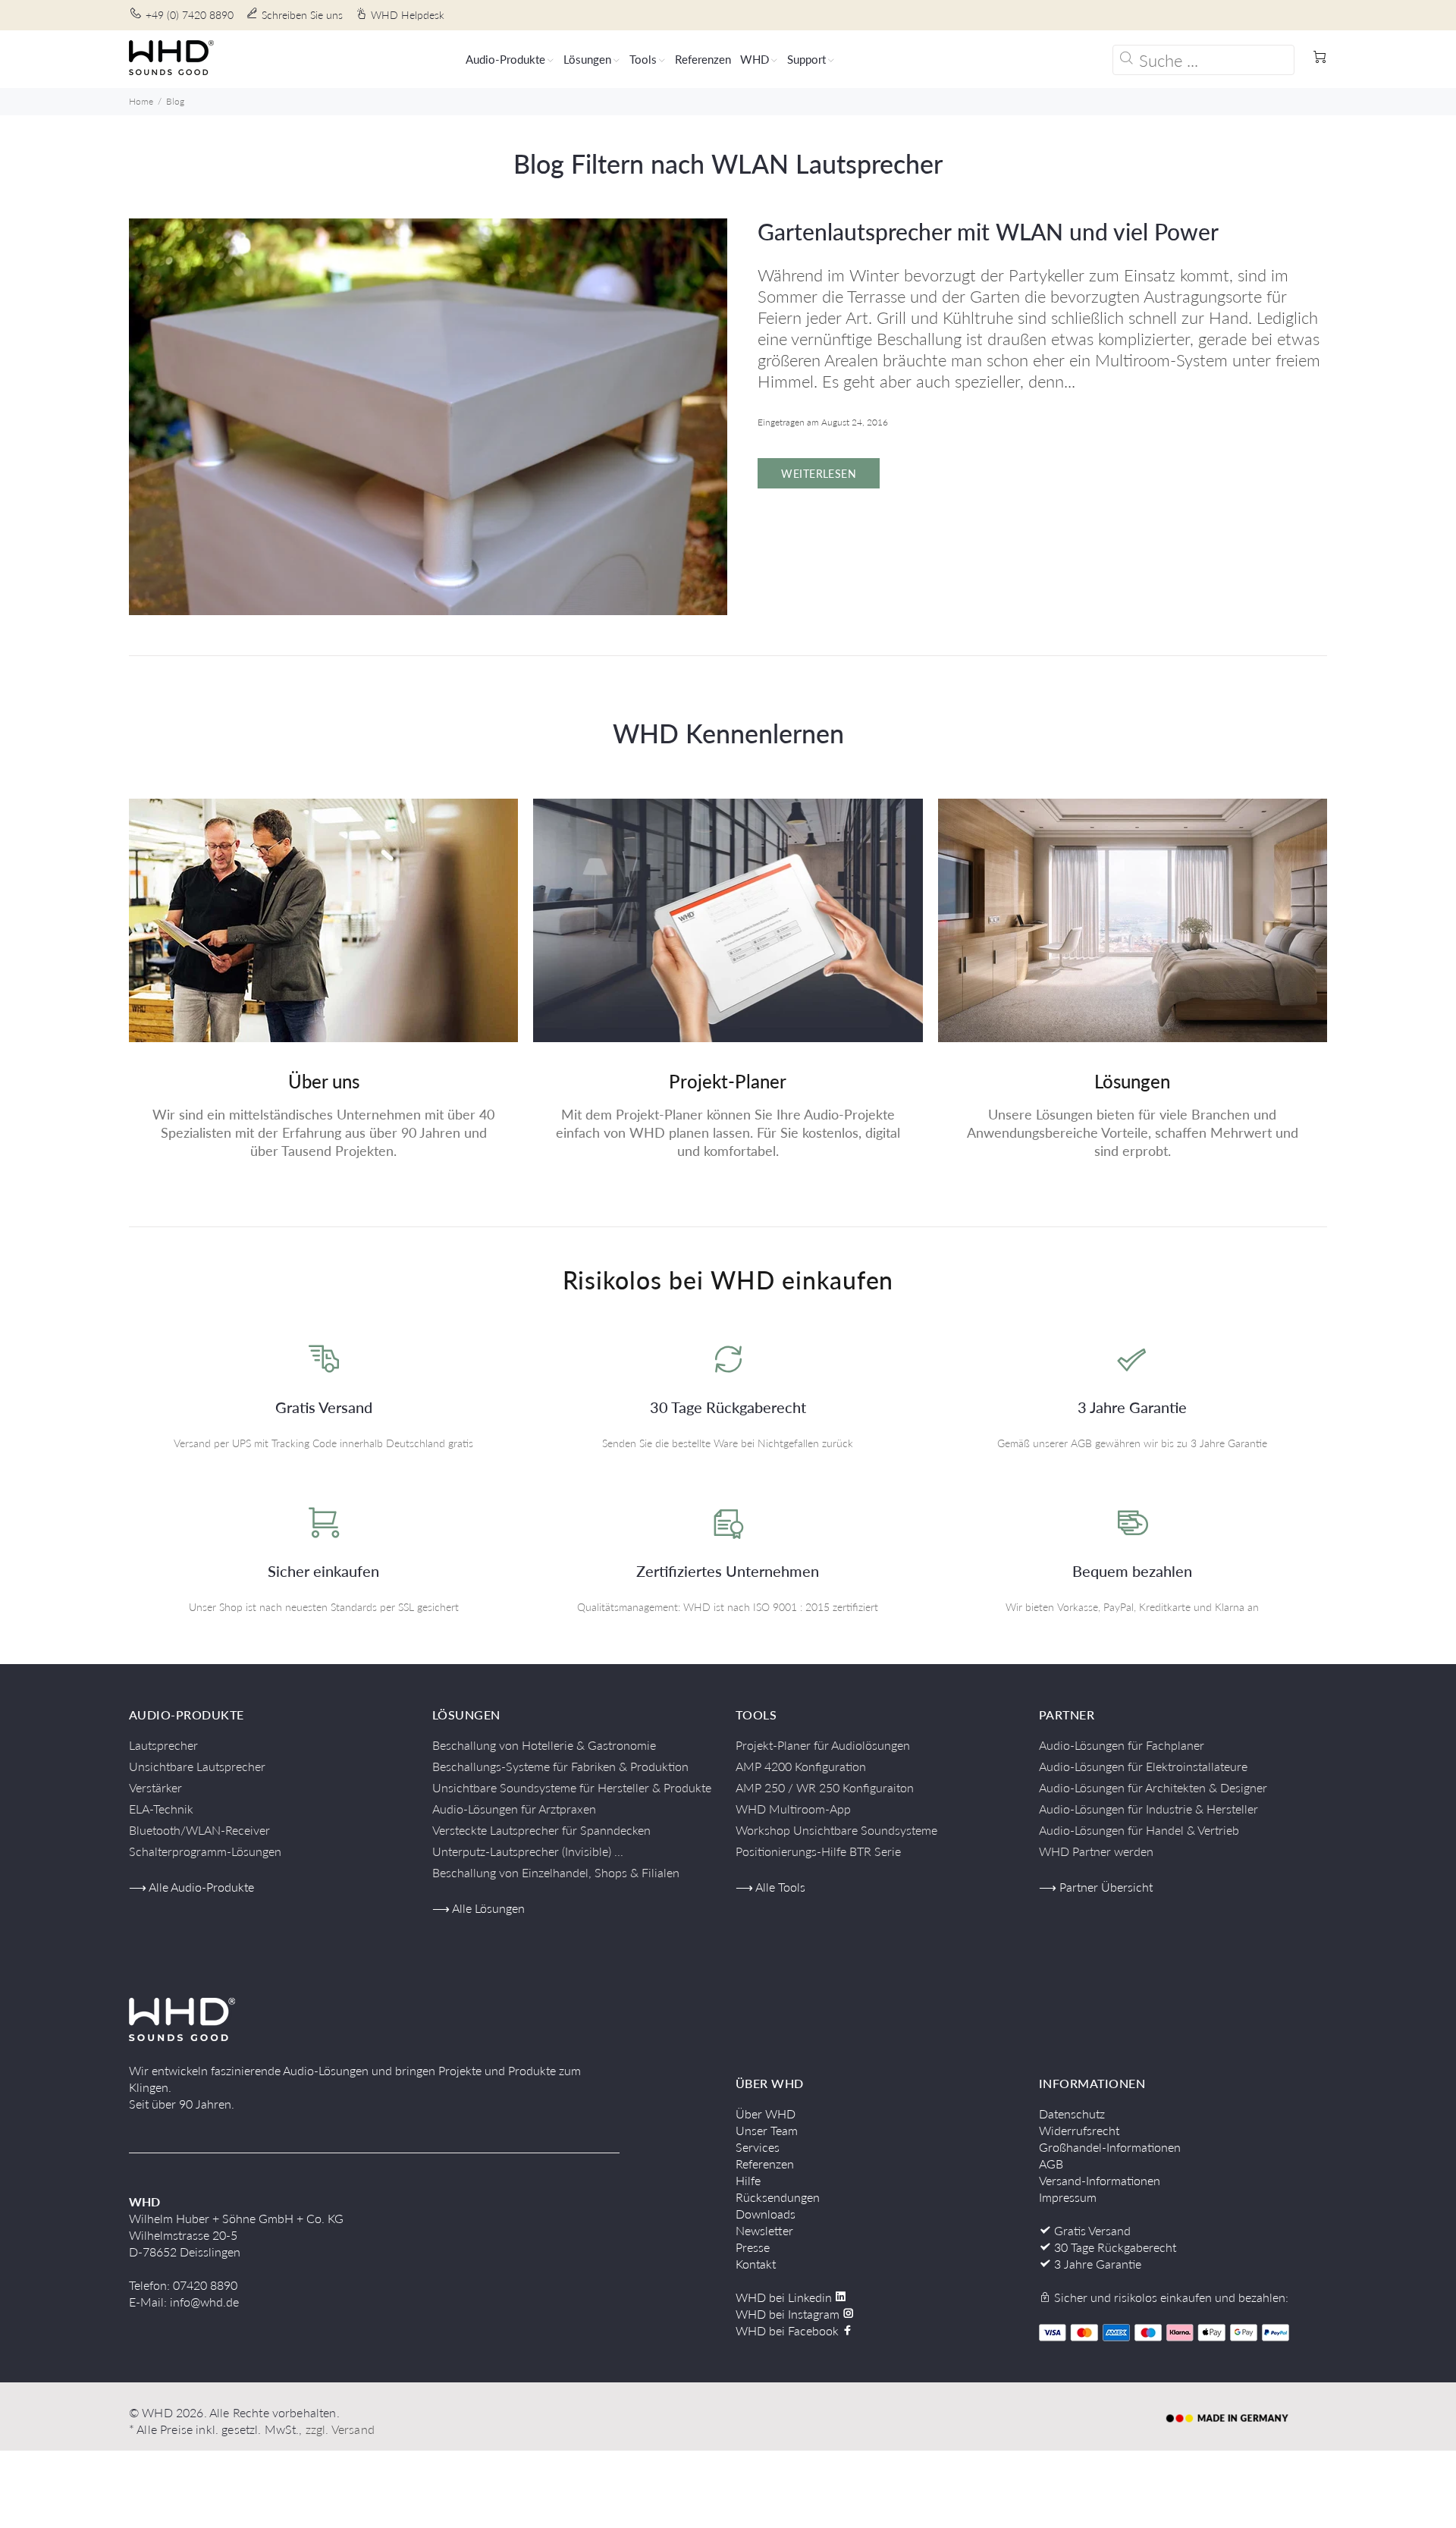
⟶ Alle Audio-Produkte (191, 1887)
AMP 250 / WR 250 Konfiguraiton (825, 1787)
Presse (753, 2247)
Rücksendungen (778, 2197)
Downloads (766, 2214)
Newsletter (764, 2230)
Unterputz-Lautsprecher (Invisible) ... (528, 1851)
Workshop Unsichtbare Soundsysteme (836, 1830)
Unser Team (767, 2130)
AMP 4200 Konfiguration (801, 1766)
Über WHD (766, 2113)
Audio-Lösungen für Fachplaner (1122, 1745)
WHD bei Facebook (789, 2330)
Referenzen (765, 2164)
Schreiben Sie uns (302, 15)
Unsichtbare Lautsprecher (197, 1766)
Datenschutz (1072, 2113)
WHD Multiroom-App (793, 1809)
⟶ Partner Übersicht (1096, 1887)
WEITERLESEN (819, 474)
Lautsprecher (163, 1745)
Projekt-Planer (728, 1081)
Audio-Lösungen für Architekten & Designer (1153, 1787)
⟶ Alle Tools (770, 1887)
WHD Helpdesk (408, 15)
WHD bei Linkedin (785, 2297)
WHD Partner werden (1096, 1851)
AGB (1051, 2164)
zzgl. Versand (340, 2429)
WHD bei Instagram (789, 2314)
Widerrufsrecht (1079, 2130)
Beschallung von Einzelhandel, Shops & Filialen (556, 1872)
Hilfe (748, 2180)
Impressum (1068, 2197)
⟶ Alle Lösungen (479, 1908)
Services (758, 2147)
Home (141, 101)
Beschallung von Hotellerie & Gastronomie (544, 1745)
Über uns (324, 1081)
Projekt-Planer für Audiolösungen (823, 1745)
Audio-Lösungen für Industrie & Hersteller (1148, 1809)
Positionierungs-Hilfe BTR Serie (818, 1851)
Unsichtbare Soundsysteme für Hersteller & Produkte (572, 1787)
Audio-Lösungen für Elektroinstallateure (1143, 1766)
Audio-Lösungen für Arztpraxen (514, 1809)
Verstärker (155, 1787)
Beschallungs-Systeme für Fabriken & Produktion (560, 1766)
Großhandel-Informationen (1110, 2147)
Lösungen (1132, 1081)
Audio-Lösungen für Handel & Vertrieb (1139, 1830)
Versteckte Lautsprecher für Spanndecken (541, 1830)
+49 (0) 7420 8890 (190, 15)
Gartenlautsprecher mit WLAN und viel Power (988, 231)
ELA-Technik (161, 1809)
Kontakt (756, 2264)
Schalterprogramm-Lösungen (205, 1851)
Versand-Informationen (1100, 2180)
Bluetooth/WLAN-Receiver (199, 1830)
